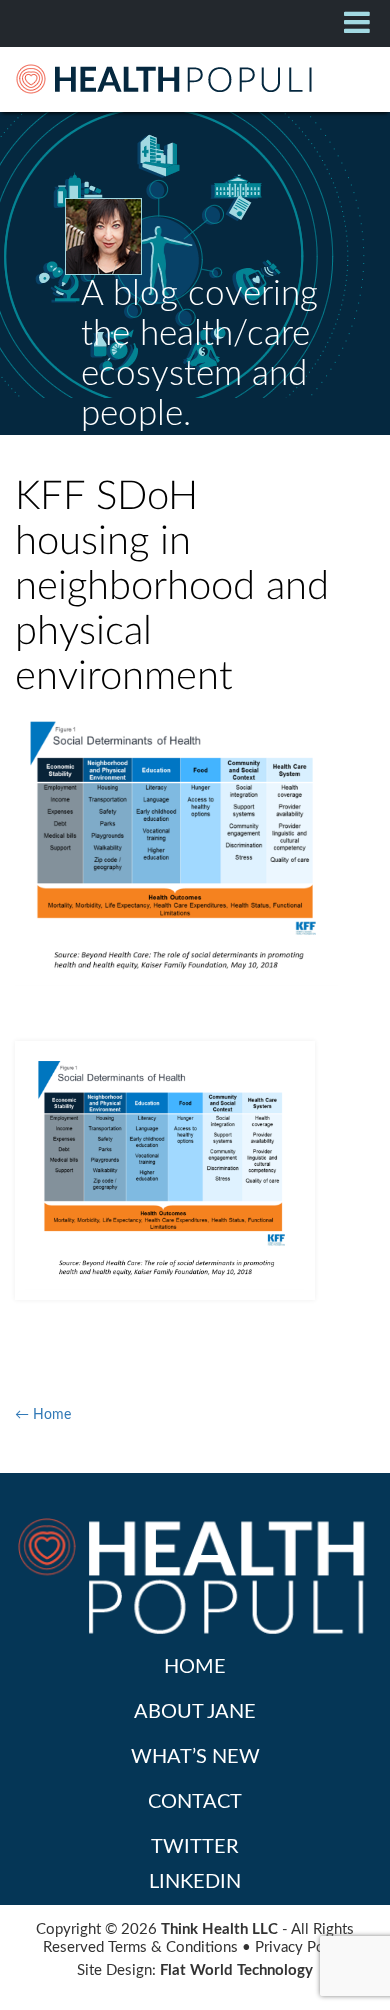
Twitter (195, 1847)
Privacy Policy (301, 1947)
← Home (43, 1415)
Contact (195, 1802)
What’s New (195, 1757)
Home (195, 1667)
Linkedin (195, 1882)
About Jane (195, 1712)
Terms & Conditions (173, 1947)
